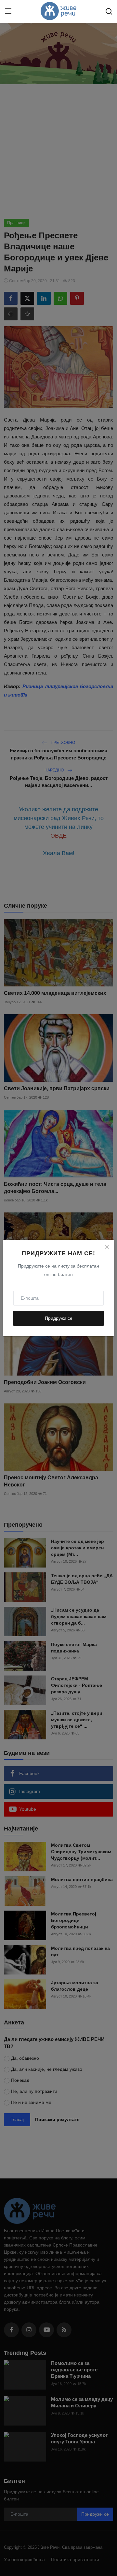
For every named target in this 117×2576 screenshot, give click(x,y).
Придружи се (59, 1318)
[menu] (8, 11)
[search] (109, 11)
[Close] (107, 1247)
